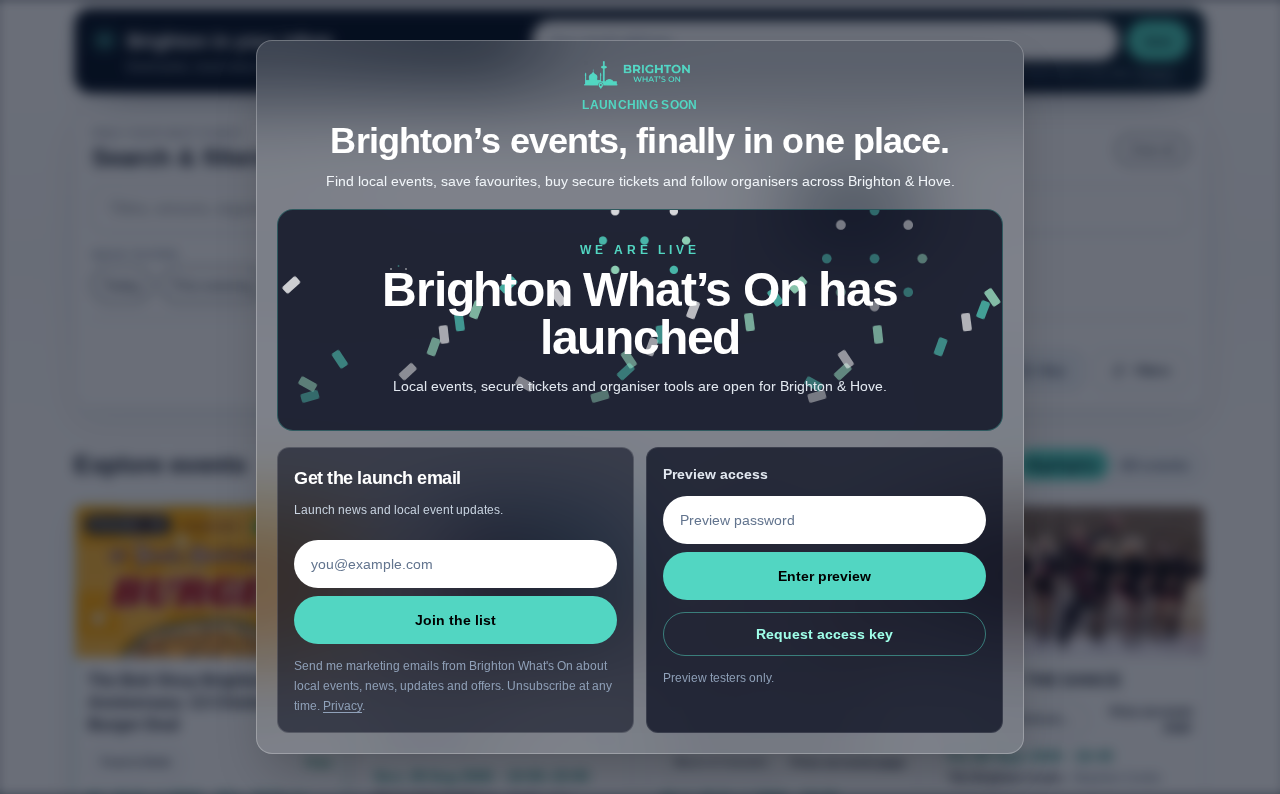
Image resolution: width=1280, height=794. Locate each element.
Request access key (824, 634)
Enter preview (824, 576)
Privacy (342, 706)
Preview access (715, 474)
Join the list (455, 620)
